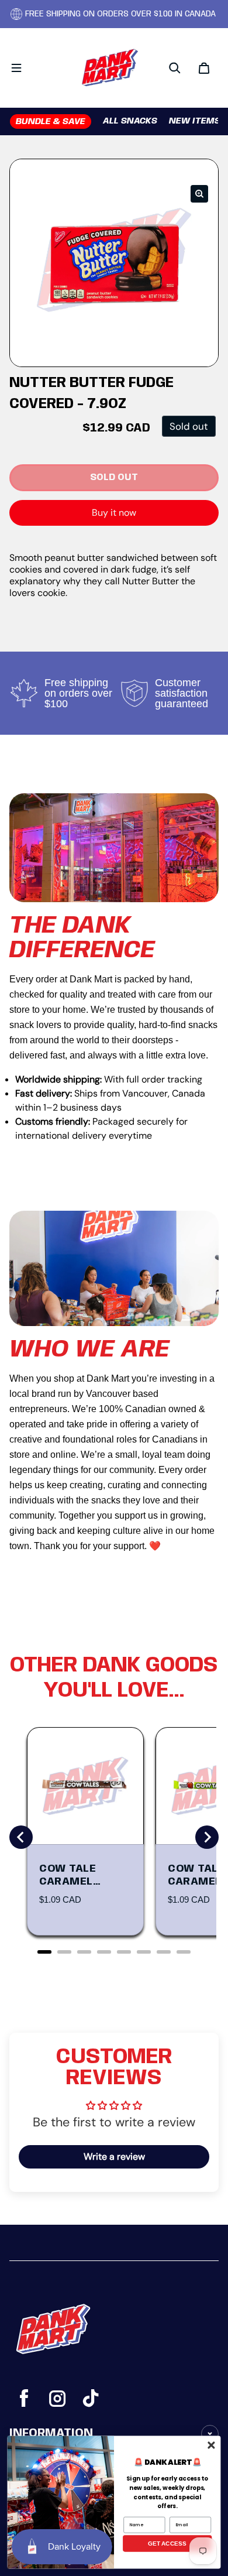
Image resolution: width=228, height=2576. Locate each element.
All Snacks (130, 121)
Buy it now (114, 513)
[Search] (175, 68)
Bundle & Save (51, 122)
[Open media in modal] (199, 194)
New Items (195, 121)
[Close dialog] (211, 2445)
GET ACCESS (167, 2544)
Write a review (114, 2157)
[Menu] (16, 68)
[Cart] (204, 68)
